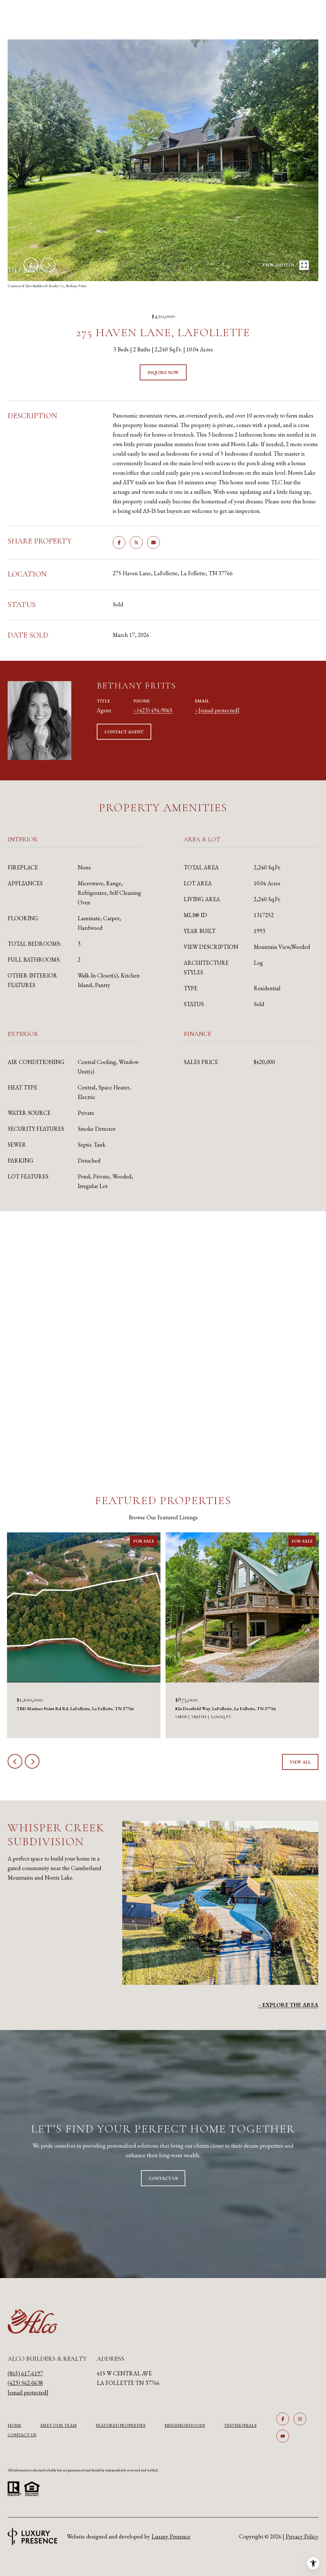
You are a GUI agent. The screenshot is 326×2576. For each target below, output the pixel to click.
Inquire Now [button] (163, 372)
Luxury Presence (171, 2536)
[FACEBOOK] (283, 2419)
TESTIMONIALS (240, 2425)
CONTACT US (22, 2435)
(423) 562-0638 (25, 2383)
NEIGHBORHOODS (185, 2425)
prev (31, 265)
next (48, 265)
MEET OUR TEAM (59, 2425)
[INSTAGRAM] (300, 2419)
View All (300, 1762)
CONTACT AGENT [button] (124, 732)
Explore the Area (290, 2005)
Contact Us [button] (163, 2178)
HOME (14, 2425)
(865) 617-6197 (25, 2373)
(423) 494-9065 (155, 710)
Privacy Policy (302, 2536)
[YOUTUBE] (283, 2436)
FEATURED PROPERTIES (121, 2425)
